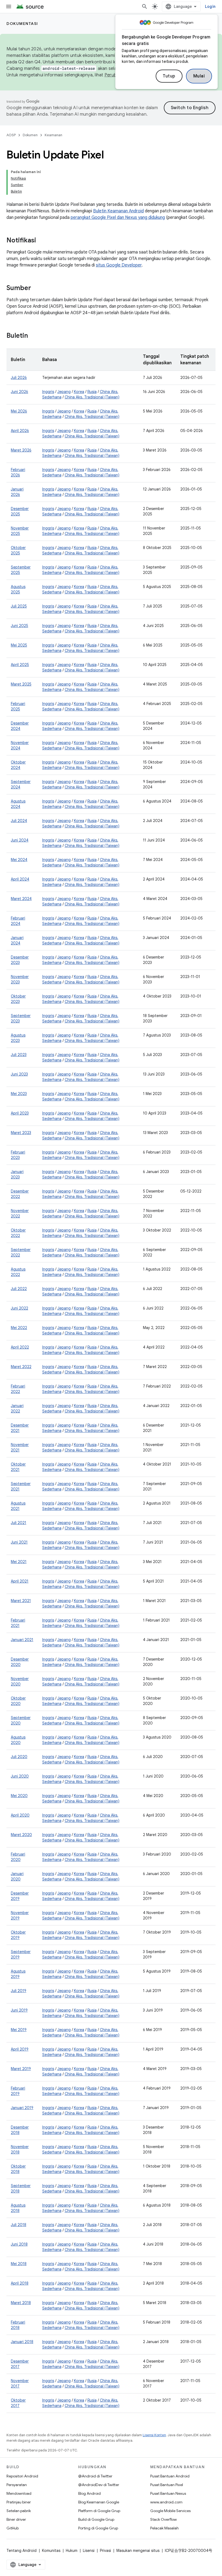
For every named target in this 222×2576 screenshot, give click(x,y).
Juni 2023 (19, 1074)
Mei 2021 (19, 1562)
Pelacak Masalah (164, 2528)
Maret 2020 (21, 1835)
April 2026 (20, 431)
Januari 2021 (22, 1640)
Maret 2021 (21, 1601)
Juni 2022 (19, 1308)
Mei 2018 (19, 2264)
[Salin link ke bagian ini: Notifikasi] (41, 241)
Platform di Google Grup (99, 2511)
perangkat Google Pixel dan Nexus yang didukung (118, 217)
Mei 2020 (19, 1796)
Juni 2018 (19, 2244)
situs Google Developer (119, 265)
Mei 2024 (19, 860)
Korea (79, 392)
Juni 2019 (19, 2010)
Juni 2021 (19, 1542)
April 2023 (20, 1113)
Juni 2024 (20, 840)
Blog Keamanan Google (99, 2502)
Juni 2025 (19, 626)
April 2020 (20, 1815)
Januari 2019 (22, 2108)
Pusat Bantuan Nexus (168, 2493)
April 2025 (20, 665)
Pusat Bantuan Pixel (167, 2485)
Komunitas (51, 2551)
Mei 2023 (19, 1094)
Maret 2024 (21, 899)
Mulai (199, 76)
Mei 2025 (19, 645)
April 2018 (20, 2283)
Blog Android (89, 2493)
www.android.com (166, 2502)
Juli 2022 (19, 1289)
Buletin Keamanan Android (118, 211)
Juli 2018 (19, 2225)
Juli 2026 (19, 378)
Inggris (48, 392)
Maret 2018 (21, 2303)
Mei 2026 (19, 411)
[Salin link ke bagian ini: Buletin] (33, 336)
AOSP (11, 135)
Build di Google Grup (96, 2519)
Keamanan (53, 135)
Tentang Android (22, 2551)
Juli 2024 (19, 821)
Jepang (64, 392)
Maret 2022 (21, 1367)
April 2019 (20, 2049)
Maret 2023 (21, 1133)
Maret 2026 (21, 450)
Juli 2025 (19, 606)
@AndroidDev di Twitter (99, 2485)
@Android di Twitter (95, 2476)
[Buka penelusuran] (145, 7)
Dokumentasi (22, 24)
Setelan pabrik (19, 2511)
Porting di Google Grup (98, 2528)
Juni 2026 (19, 392)
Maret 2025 (21, 684)
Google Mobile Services (170, 2511)
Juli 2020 (19, 1757)
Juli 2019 (19, 1991)
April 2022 (20, 1347)
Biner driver (16, 2519)
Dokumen (30, 135)
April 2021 (20, 1581)
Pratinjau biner (19, 2502)
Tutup (169, 76)
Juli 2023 (19, 1055)
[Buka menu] (9, 7)
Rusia (92, 392)
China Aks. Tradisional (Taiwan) (92, 397)
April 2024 (20, 879)
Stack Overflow (164, 2519)
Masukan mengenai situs (138, 2551)
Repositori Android (22, 2476)
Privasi (105, 2551)
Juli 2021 (19, 1523)
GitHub (13, 2528)
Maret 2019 (21, 2069)
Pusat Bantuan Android (170, 2476)
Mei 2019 (19, 2030)
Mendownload (19, 2493)
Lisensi (89, 2551)
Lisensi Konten (154, 2435)
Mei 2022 (19, 1328)
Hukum (72, 2551)
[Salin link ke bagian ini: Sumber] (37, 288)
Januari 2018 (22, 2342)
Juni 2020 (20, 1776)
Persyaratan (17, 2485)
